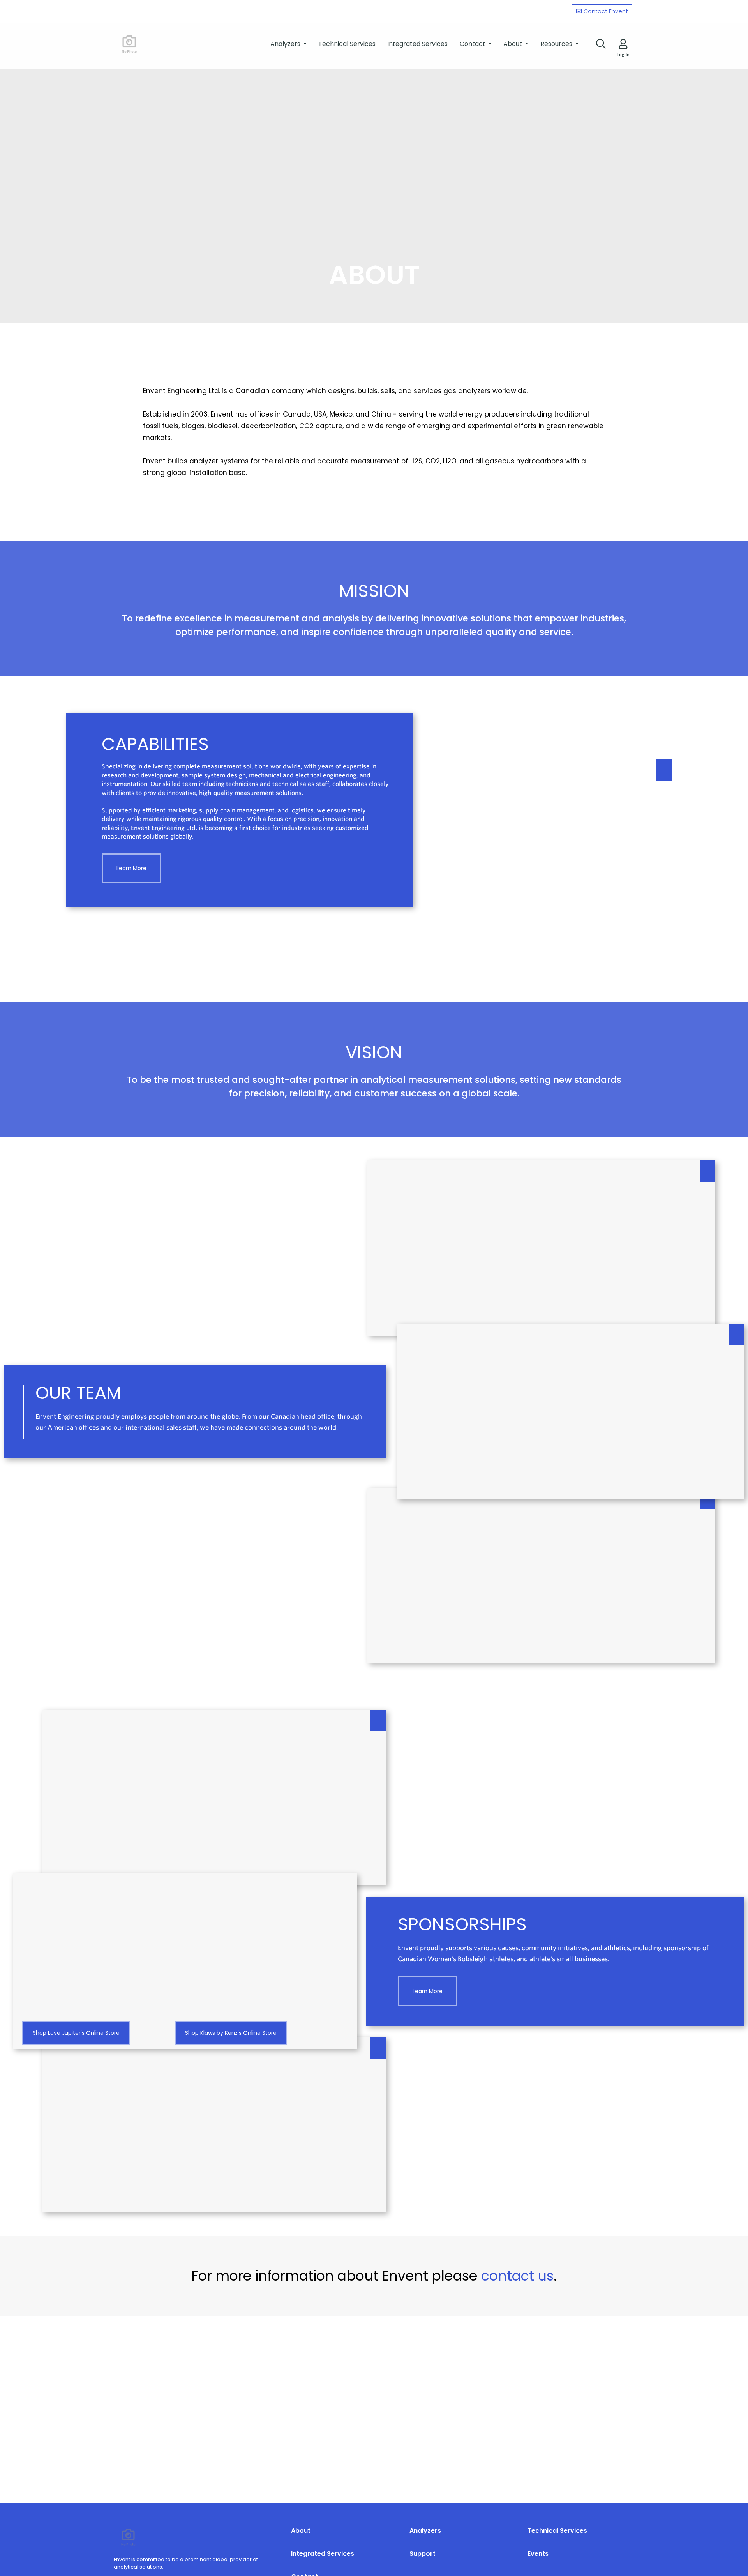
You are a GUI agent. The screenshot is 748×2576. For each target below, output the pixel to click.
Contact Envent (606, 11)
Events (538, 2554)
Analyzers (425, 2531)
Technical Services (557, 2531)
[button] (288, 44)
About (301, 2531)
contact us (517, 2276)
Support (423, 2554)
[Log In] (623, 44)
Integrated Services (323, 2554)
